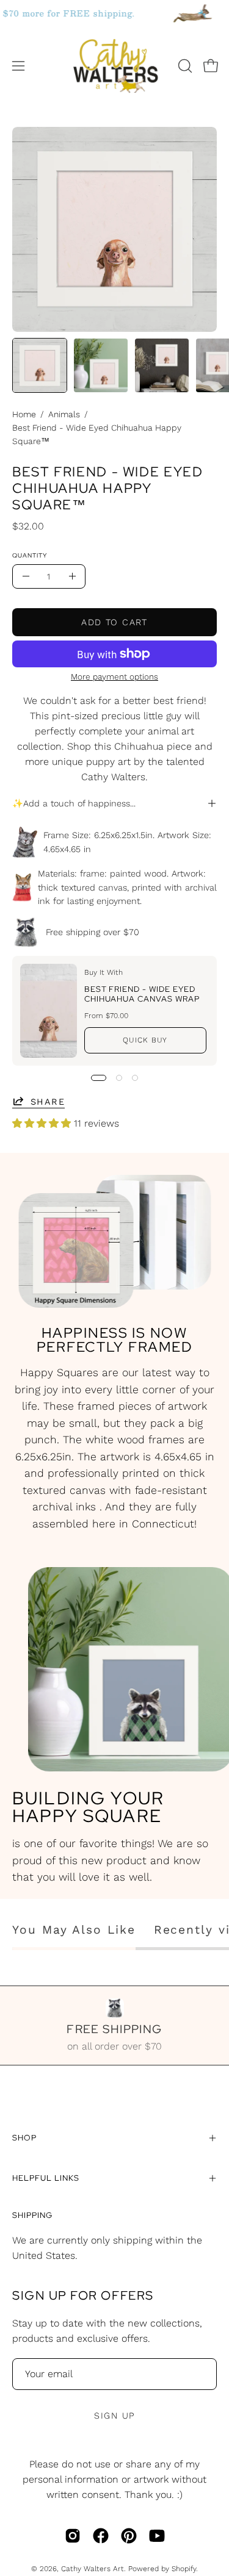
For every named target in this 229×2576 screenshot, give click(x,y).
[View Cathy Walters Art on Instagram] (73, 2536)
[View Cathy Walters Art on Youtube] (157, 2536)
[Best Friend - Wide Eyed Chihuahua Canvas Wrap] (49, 1011)
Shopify (184, 2569)
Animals (64, 414)
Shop (24, 2138)
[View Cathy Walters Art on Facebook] (101, 2536)
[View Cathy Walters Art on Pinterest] (129, 2536)
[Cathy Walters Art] (115, 66)
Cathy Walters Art (93, 2569)
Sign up (114, 2416)
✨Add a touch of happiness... (74, 803)
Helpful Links (45, 2178)
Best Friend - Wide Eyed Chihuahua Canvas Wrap (142, 994)
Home (24, 414)
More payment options (114, 676)
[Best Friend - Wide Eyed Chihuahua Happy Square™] (40, 365)
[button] (184, 66)
